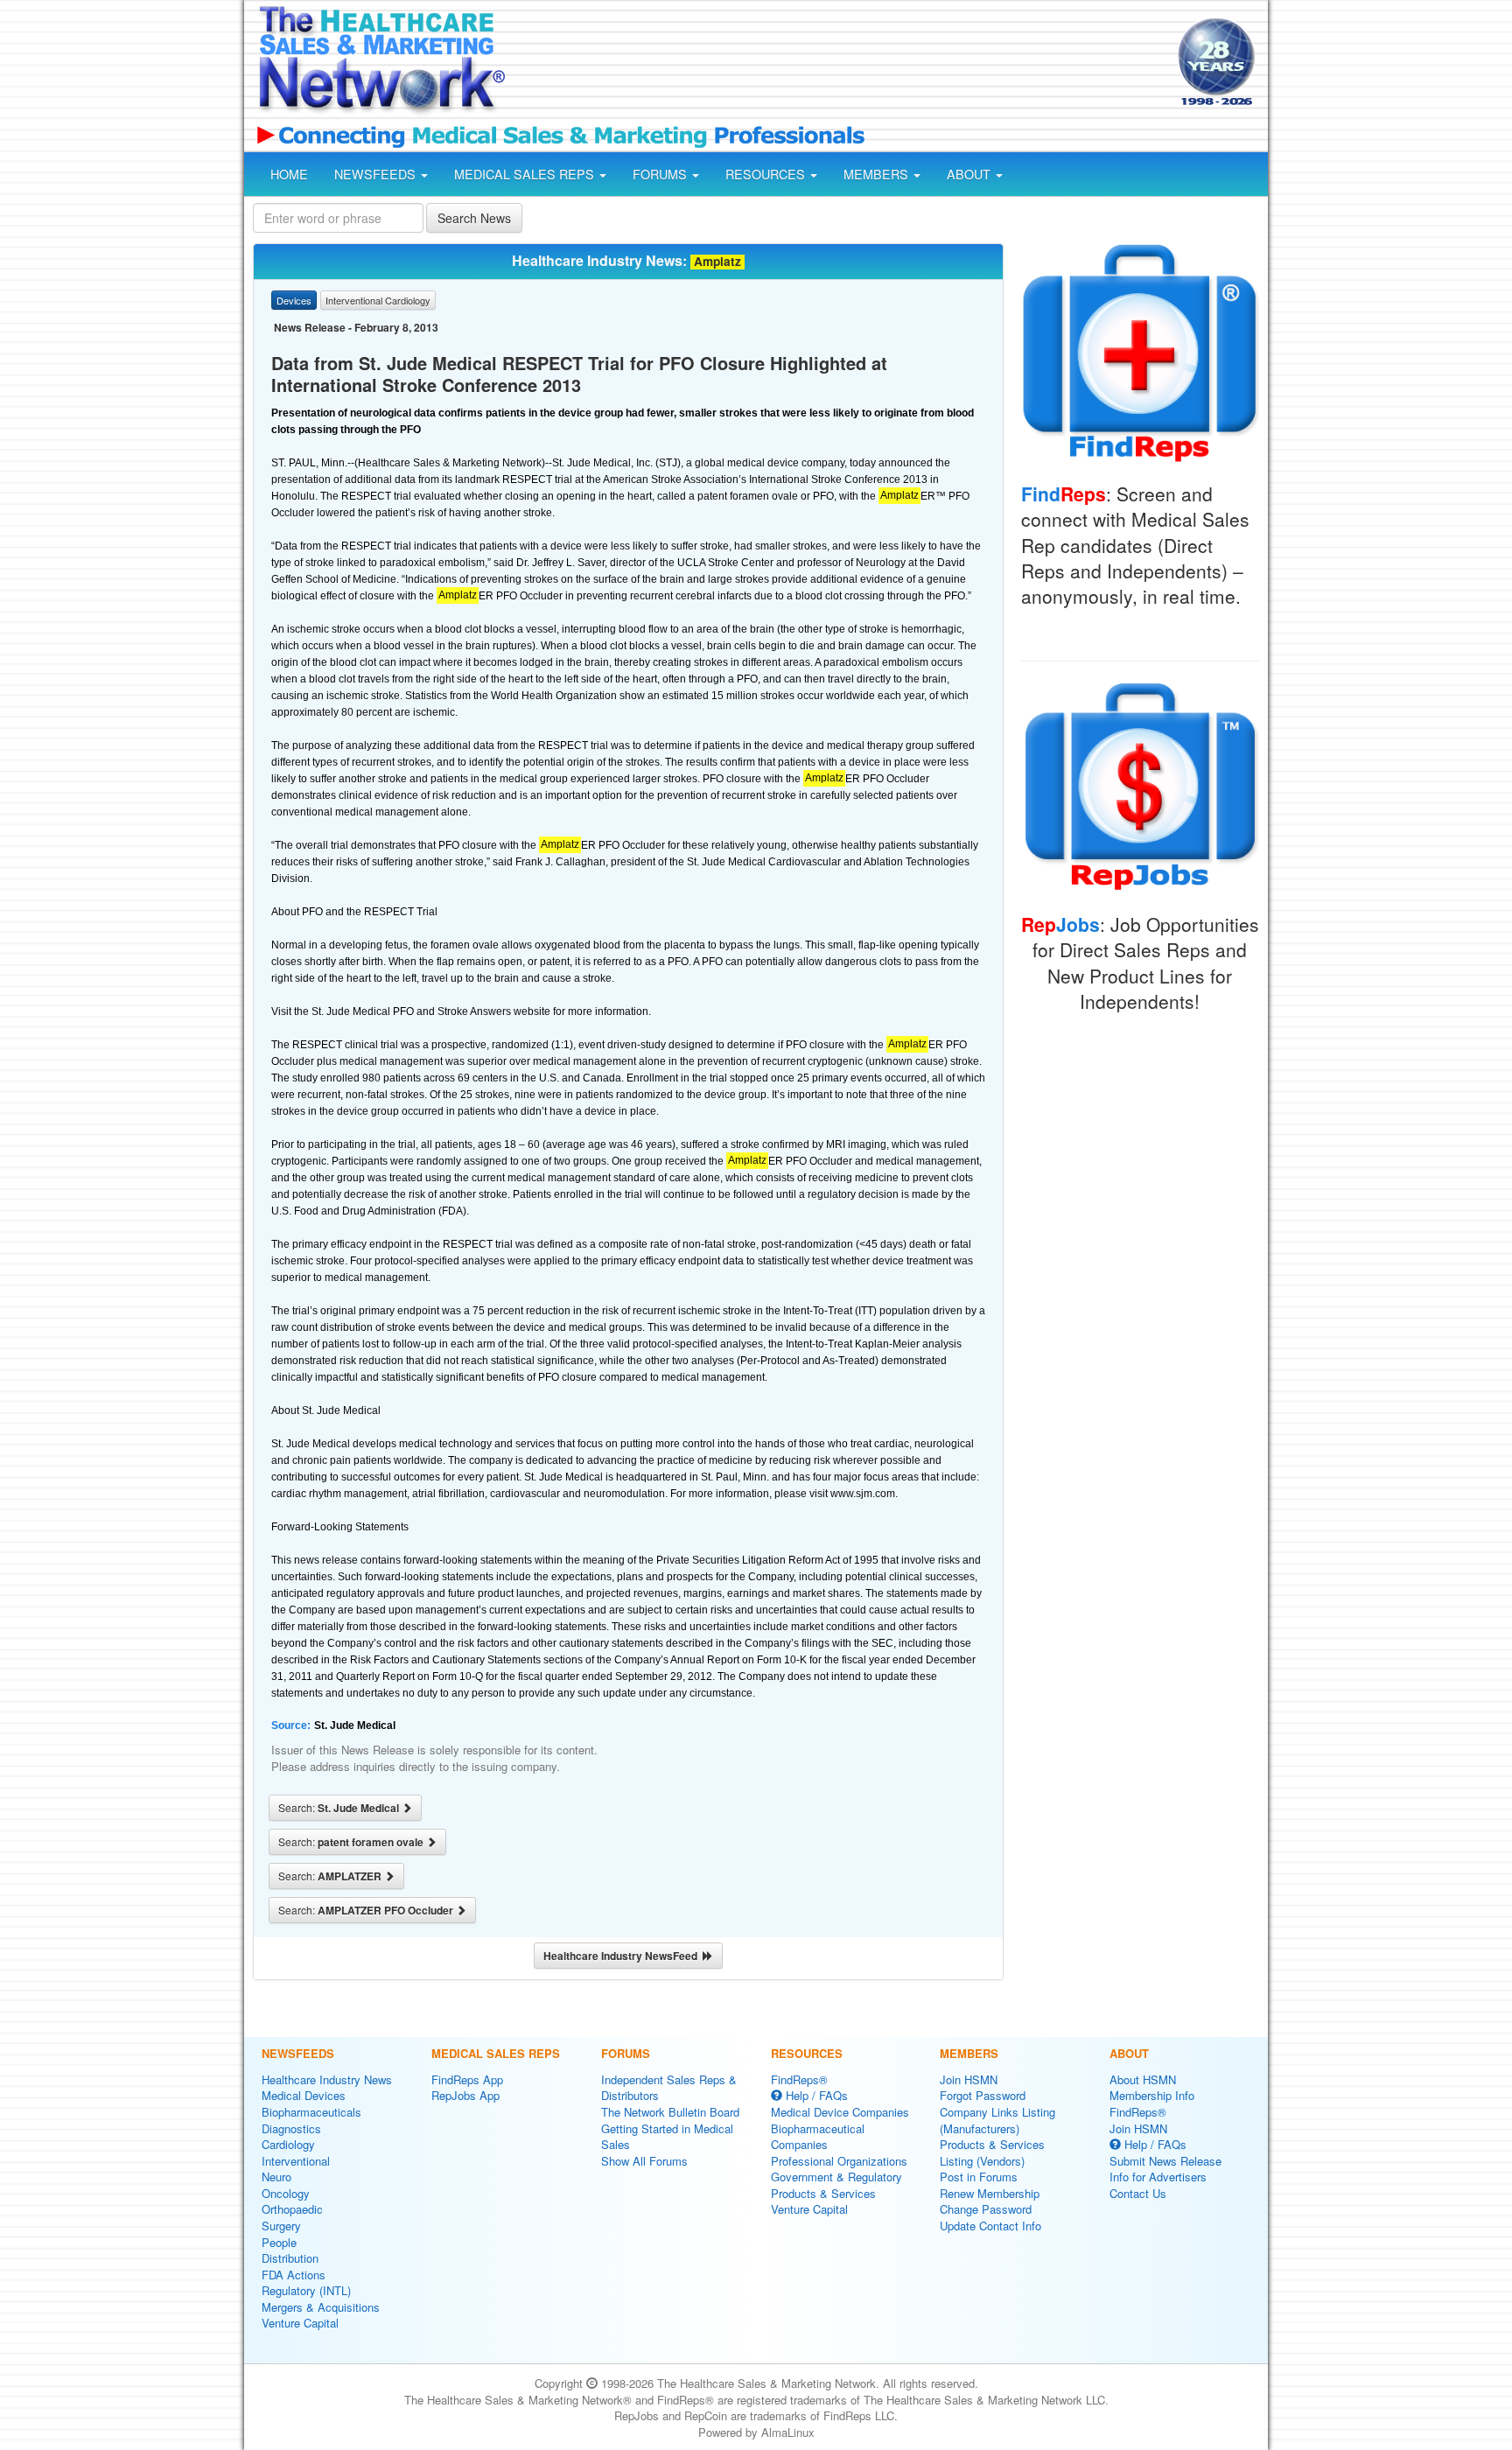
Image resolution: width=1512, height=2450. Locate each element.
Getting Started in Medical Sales (667, 2137)
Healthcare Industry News (327, 2079)
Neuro (276, 2177)
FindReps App (467, 2079)
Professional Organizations (839, 2161)
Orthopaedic (292, 2209)
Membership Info (1152, 2095)
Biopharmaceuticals (311, 2112)
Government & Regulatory (836, 2177)
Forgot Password (983, 2095)
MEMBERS (878, 174)
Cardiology (288, 2144)
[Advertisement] (840, 64)
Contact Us (1138, 2193)
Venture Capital (300, 2323)
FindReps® (799, 2079)
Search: (340, 1808)
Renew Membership (990, 2193)
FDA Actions (294, 2275)
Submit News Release (1165, 2161)
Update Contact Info (990, 2226)
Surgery (281, 2226)
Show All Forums (644, 2161)
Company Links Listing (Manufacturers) (997, 2120)
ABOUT (970, 174)
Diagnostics (291, 2128)
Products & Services (823, 2193)
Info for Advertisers (1158, 2177)
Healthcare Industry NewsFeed (623, 1956)
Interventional (296, 2161)
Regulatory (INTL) (306, 2290)
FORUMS (661, 174)
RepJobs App (465, 2095)
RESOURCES (767, 174)
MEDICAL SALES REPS (526, 174)
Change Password (986, 2209)
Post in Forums (979, 2177)
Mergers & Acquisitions (321, 2307)
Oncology (286, 2193)
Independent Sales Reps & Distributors (669, 2088)
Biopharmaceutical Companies (818, 2137)
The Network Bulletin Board (670, 2112)
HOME (289, 174)
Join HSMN (969, 2079)
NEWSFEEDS (377, 174)
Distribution (290, 2258)
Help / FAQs (815, 2095)
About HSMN (1143, 2079)
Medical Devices (304, 2095)
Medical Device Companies (840, 2112)
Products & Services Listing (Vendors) (992, 2152)
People (279, 2242)
